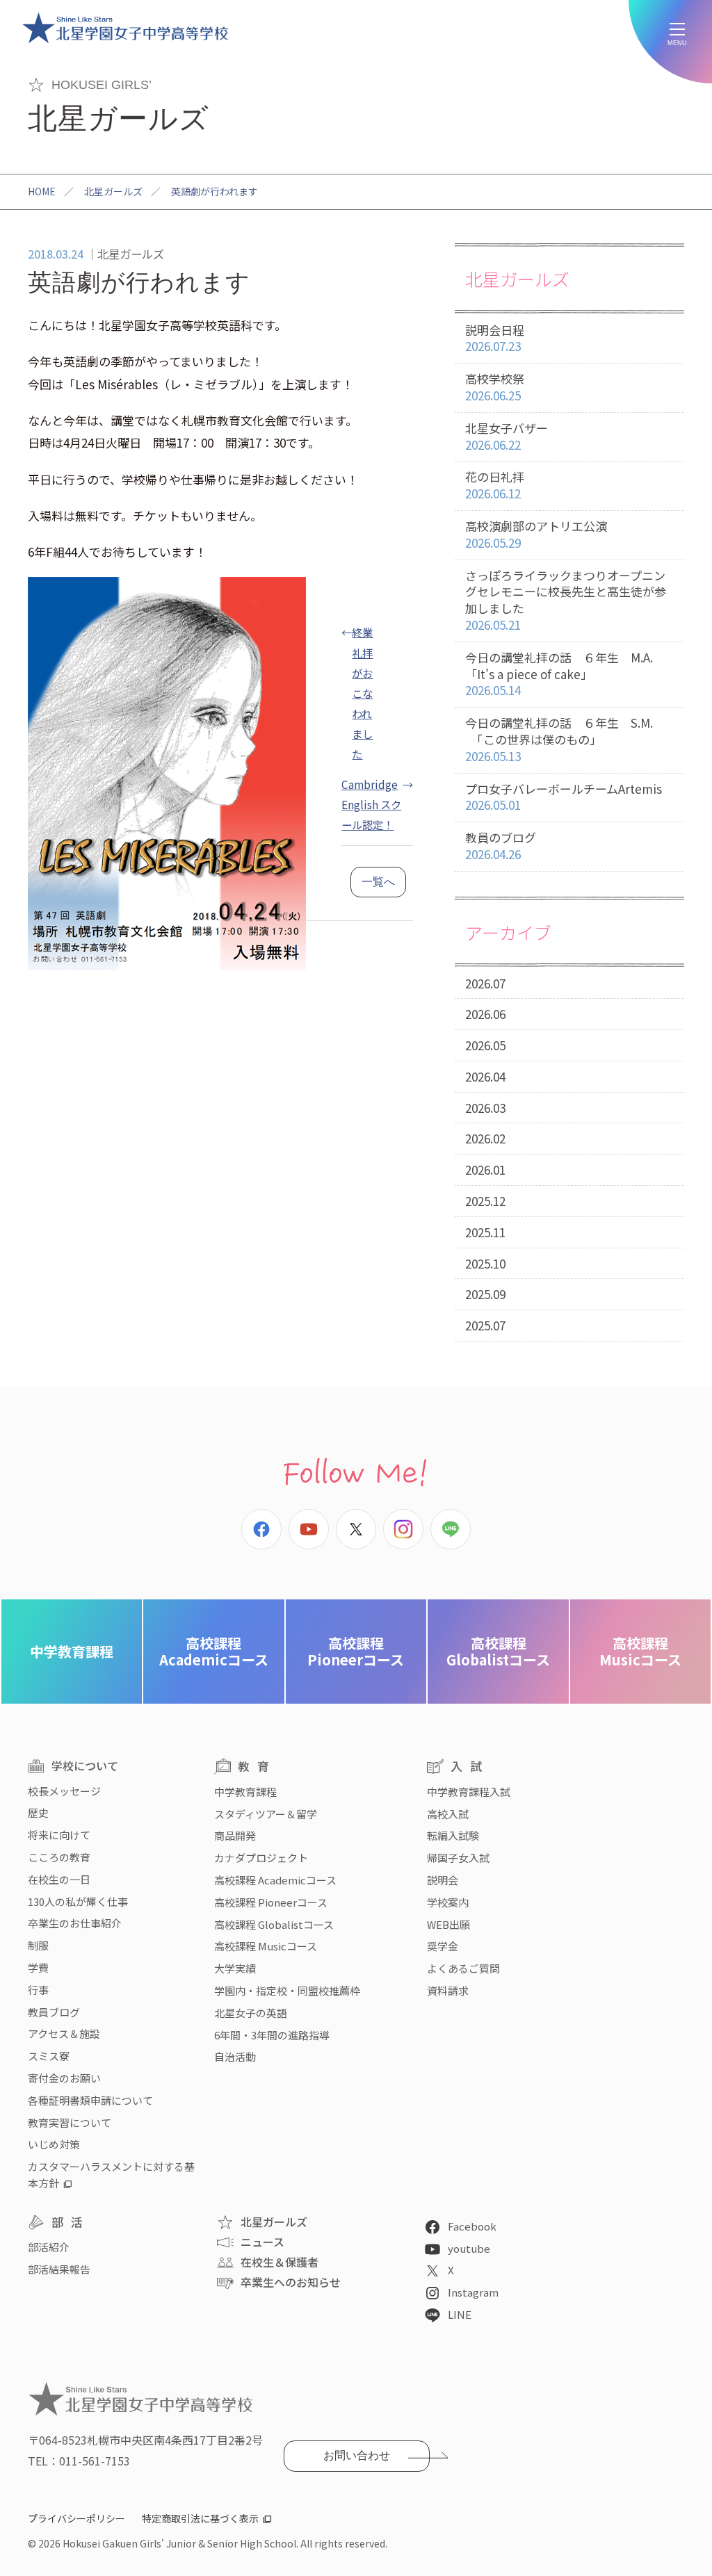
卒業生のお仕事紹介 (75, 1923)
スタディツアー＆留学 (266, 1814)
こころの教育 (59, 1857)
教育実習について (70, 2122)
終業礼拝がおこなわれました (362, 692)
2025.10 (485, 1263)
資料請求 (448, 1990)
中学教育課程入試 (469, 1792)
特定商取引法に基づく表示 (200, 2518)
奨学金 (443, 1946)
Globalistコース (498, 1651)
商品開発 (235, 1835)
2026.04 (485, 1076)
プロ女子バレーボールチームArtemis (564, 797)
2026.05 (485, 1045)
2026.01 (485, 1169)
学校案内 (448, 1902)
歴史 (38, 1812)
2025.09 (485, 1294)
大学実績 (235, 1968)
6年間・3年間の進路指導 (272, 2035)
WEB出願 (448, 1924)
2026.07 (485, 983)
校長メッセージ (64, 1791)
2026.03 (485, 1108)
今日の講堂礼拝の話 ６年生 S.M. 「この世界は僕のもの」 (559, 739)
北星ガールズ (113, 191)
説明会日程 (495, 338)
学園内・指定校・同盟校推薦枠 (287, 1990)
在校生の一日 (59, 1879)
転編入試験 (453, 1835)
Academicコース (214, 1651)
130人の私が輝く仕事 (78, 1901)
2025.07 (485, 1325)
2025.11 (485, 1232)
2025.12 (485, 1201)
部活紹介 (49, 2247)
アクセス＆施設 (64, 2033)
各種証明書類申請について (90, 2100)
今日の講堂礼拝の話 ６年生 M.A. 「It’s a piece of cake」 (559, 674)
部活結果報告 (59, 2269)
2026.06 (485, 1014)
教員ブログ (54, 2012)
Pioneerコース (356, 1651)
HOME (42, 191)
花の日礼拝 (495, 485)
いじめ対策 (54, 2144)
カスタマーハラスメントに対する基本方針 (111, 2175)
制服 (38, 1945)
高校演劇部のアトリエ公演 (536, 534)
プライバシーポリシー (76, 2518)
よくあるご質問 (463, 1968)
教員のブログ (501, 846)
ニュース (262, 2242)
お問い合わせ (357, 2455)
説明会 (443, 1880)
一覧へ (378, 882)
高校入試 (448, 1814)
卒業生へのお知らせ (291, 2282)
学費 (38, 1967)
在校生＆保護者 (280, 2262)
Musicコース (640, 1651)
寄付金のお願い (64, 2078)
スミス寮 (49, 2056)
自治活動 (235, 2056)
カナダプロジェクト (261, 1858)
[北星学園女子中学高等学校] (125, 28)
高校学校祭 (495, 387)
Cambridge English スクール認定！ (371, 804)
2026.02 (485, 1138)
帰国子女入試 (458, 1858)
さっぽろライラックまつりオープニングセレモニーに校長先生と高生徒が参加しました (566, 600)
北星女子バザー (507, 436)
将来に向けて (59, 1835)
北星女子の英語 (251, 2013)
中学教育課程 (72, 1651)
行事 (38, 1990)
